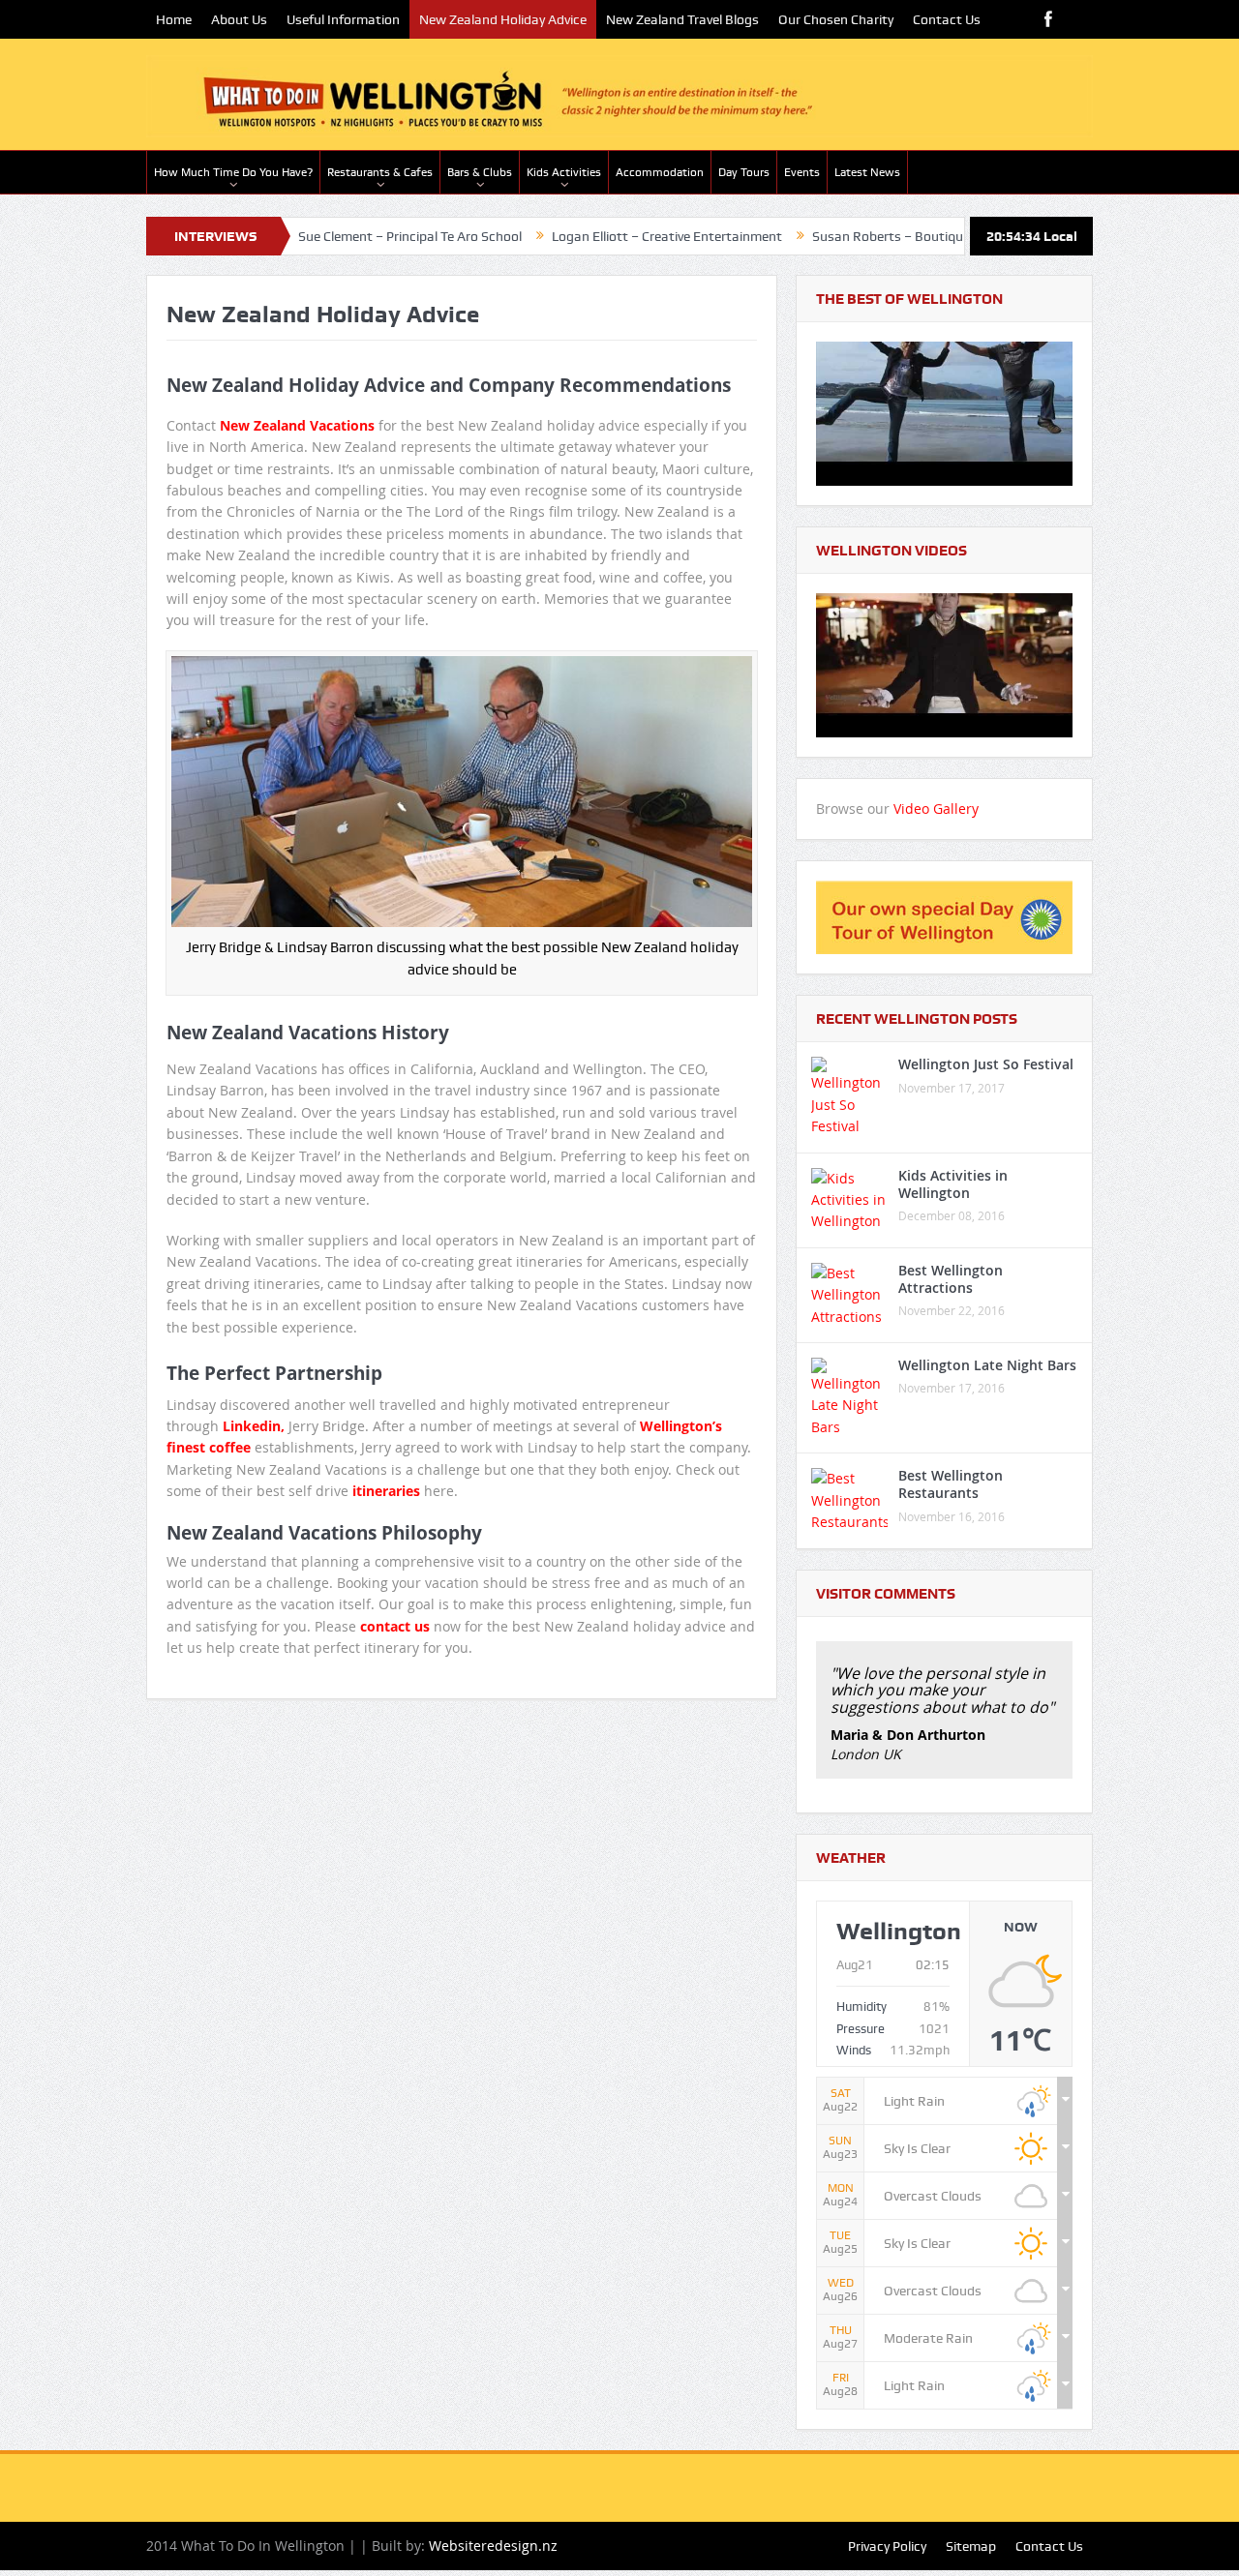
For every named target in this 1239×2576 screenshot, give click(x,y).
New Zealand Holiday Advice (503, 19)
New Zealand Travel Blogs (682, 19)
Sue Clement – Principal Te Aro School (337, 236)
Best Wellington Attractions (951, 1279)
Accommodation (660, 172)
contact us (395, 1626)
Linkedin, (254, 1426)
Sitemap (971, 2546)
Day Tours (744, 172)
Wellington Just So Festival (986, 1064)
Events (802, 172)
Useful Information (343, 19)
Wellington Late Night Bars (987, 1365)
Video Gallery (936, 809)
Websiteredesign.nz (493, 2546)
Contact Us (947, 19)
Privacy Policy (887, 2546)
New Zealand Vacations (297, 425)
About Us (239, 19)
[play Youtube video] (944, 414)
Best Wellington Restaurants (951, 1484)
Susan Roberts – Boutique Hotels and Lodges (876, 236)
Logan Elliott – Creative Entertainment (594, 236)
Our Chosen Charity (836, 19)
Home (174, 19)
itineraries (384, 1491)
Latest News (867, 172)
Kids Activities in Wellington (953, 1184)
